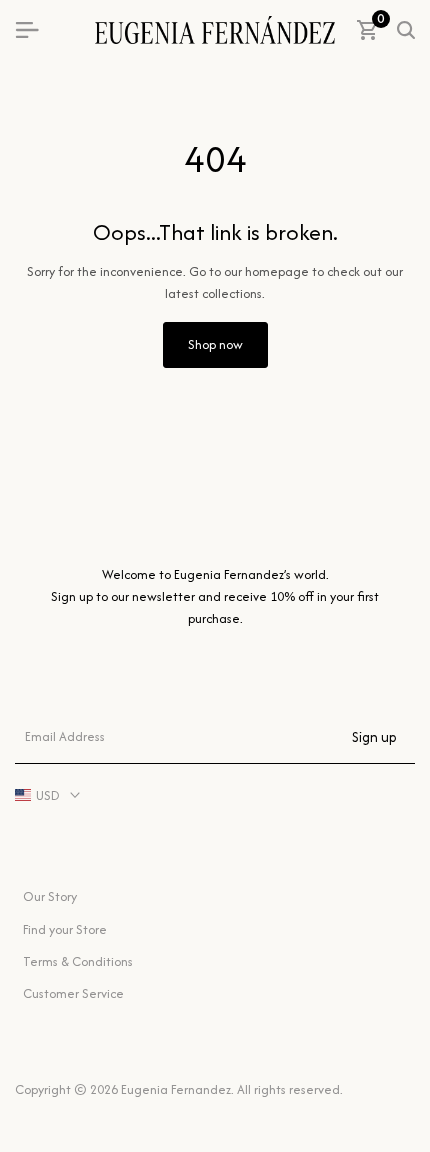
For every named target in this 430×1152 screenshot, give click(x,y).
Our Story (50, 896)
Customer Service (73, 993)
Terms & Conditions (78, 961)
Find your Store (65, 929)
